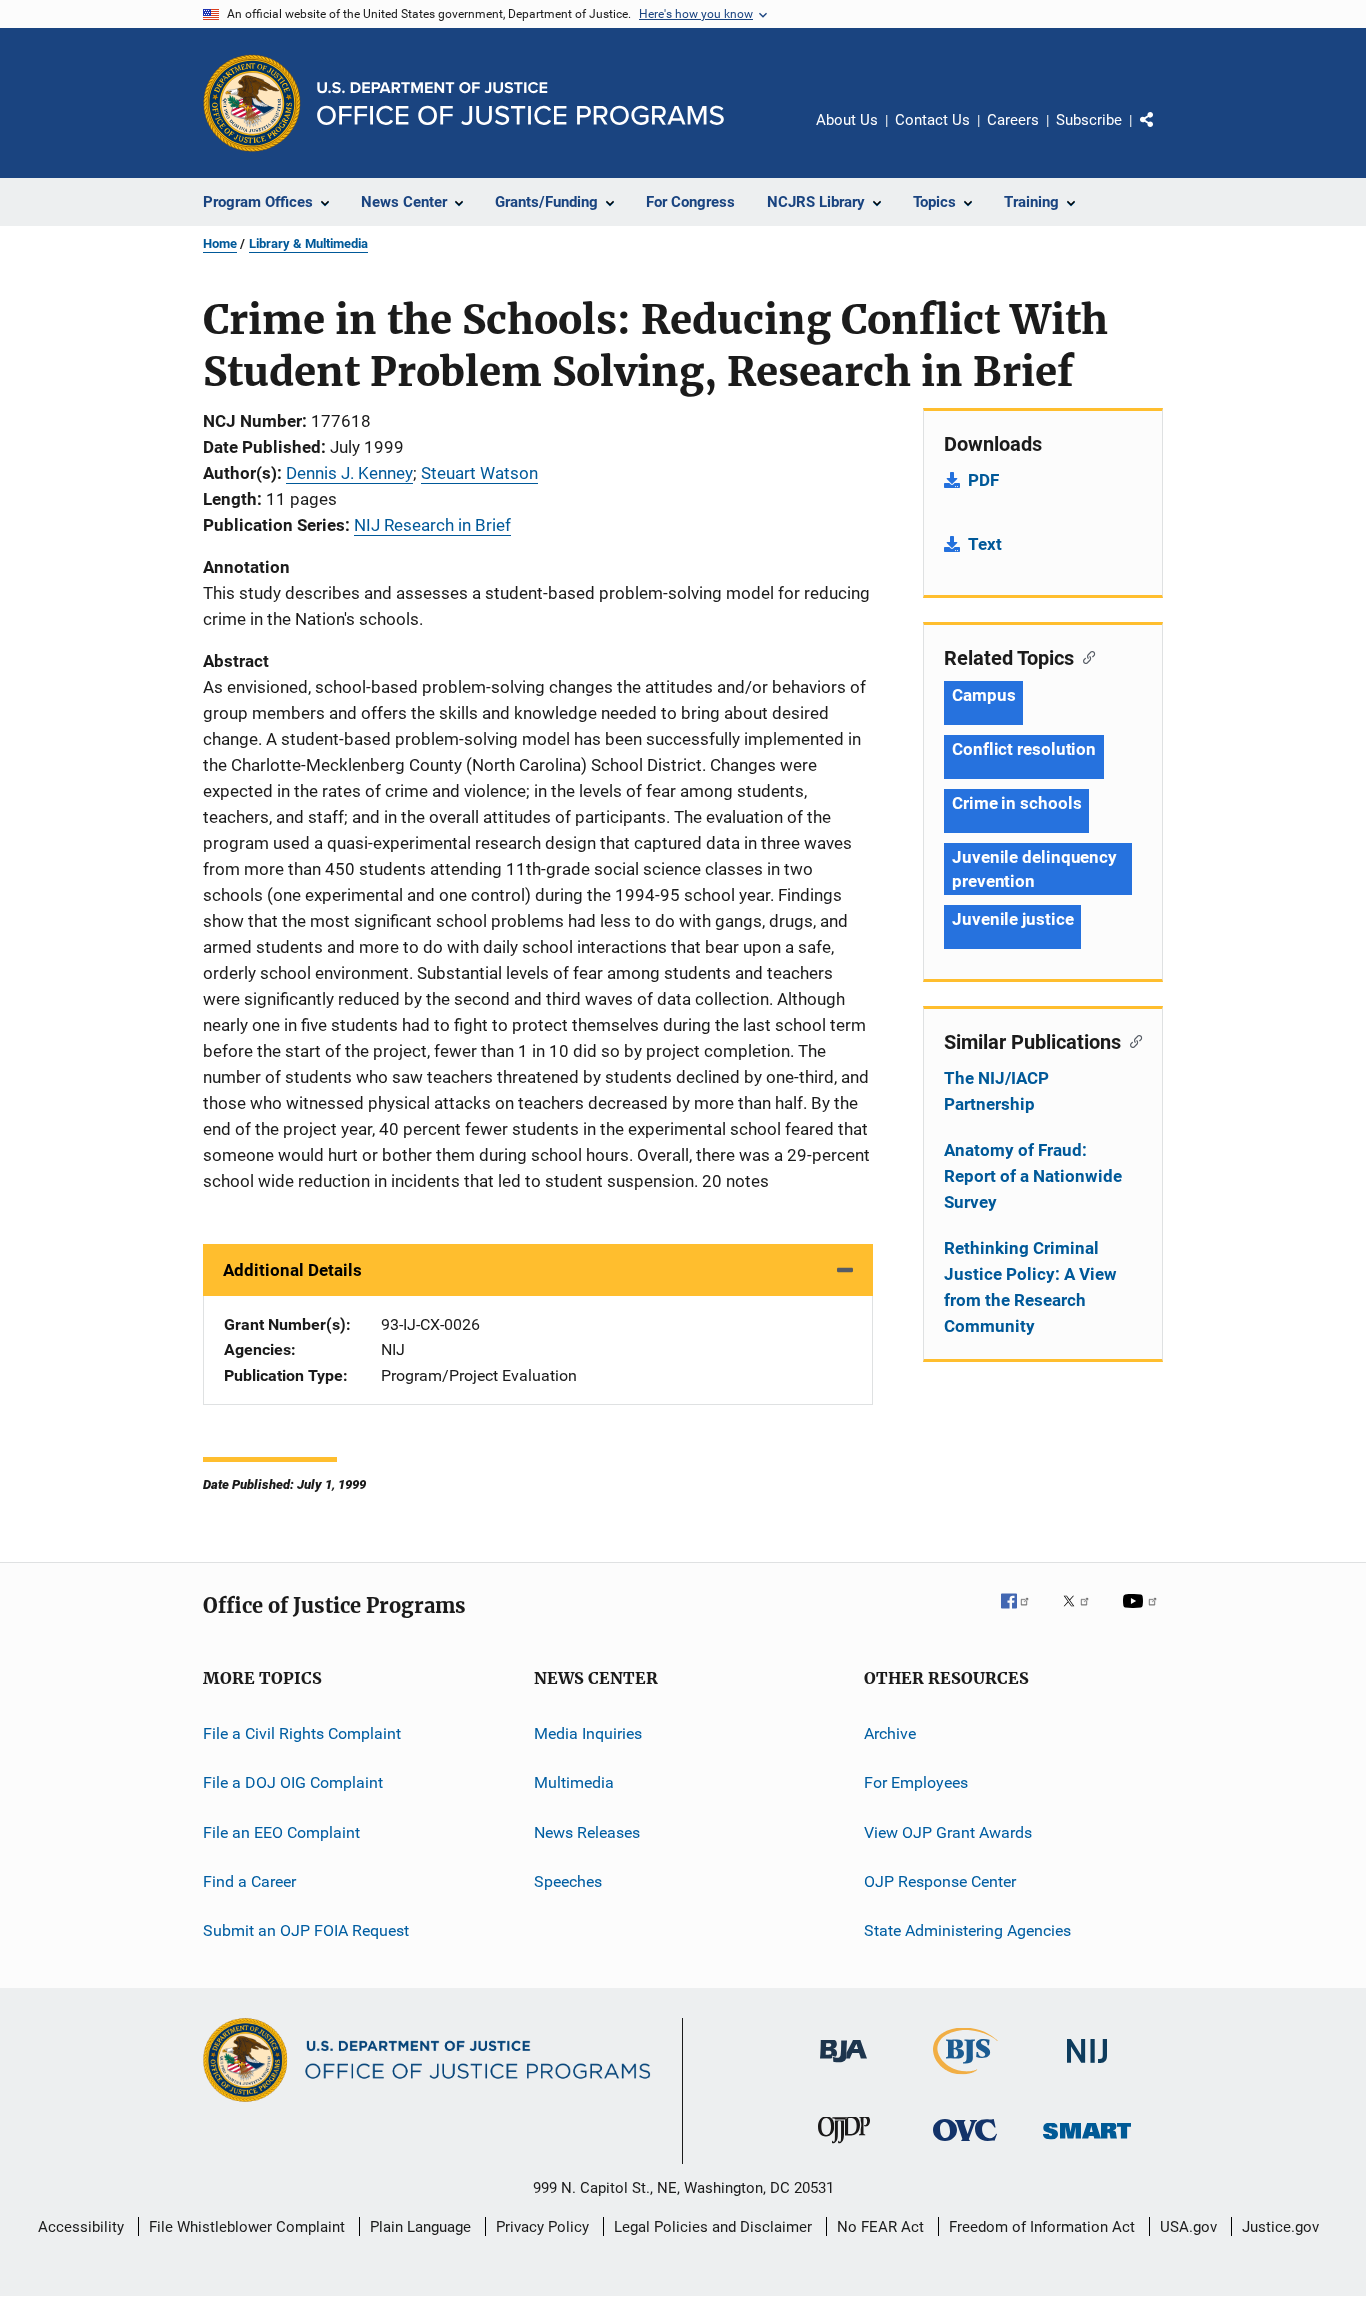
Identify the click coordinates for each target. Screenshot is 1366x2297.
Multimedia (574, 1782)
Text (985, 544)
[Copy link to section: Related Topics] (1084, 656)
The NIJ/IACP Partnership (996, 1091)
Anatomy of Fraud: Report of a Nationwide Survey (1033, 1176)
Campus (983, 695)
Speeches (568, 1881)
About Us (847, 120)
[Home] (520, 103)
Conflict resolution (1024, 749)
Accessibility (81, 2227)
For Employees (916, 1782)
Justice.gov (1280, 2227)
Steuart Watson (479, 473)
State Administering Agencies (967, 1930)
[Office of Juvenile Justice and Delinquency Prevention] (844, 2147)
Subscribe (1089, 120)
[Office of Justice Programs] (252, 103)
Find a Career (249, 1881)
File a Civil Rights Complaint (302, 1733)
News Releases (587, 1832)
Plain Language (420, 2227)
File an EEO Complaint (281, 1832)
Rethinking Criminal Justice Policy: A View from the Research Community (1030, 1287)
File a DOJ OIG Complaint (293, 1782)
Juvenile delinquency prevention (1034, 869)
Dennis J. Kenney (349, 473)
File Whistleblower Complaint (247, 2227)
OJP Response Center (940, 1881)
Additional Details (292, 1270)
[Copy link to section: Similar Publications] (1131, 1040)
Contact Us (932, 120)
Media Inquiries (588, 1733)
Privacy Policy (542, 2227)
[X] (1083, 1615)
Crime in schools (1016, 803)
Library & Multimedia (308, 243)
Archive (890, 1733)
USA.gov (1188, 2227)
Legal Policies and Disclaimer (713, 2227)
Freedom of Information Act (1042, 2227)
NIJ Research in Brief (432, 525)
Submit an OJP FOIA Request (306, 1930)
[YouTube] (1143, 1615)
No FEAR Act (880, 2227)
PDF (983, 480)
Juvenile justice (1012, 919)
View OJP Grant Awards (948, 1832)
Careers (1013, 120)
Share (1163, 134)
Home (220, 243)
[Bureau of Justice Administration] (843, 2066)
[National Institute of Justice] (1087, 2066)
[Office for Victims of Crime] (965, 2144)
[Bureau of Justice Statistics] (965, 2078)
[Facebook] (1023, 1615)
